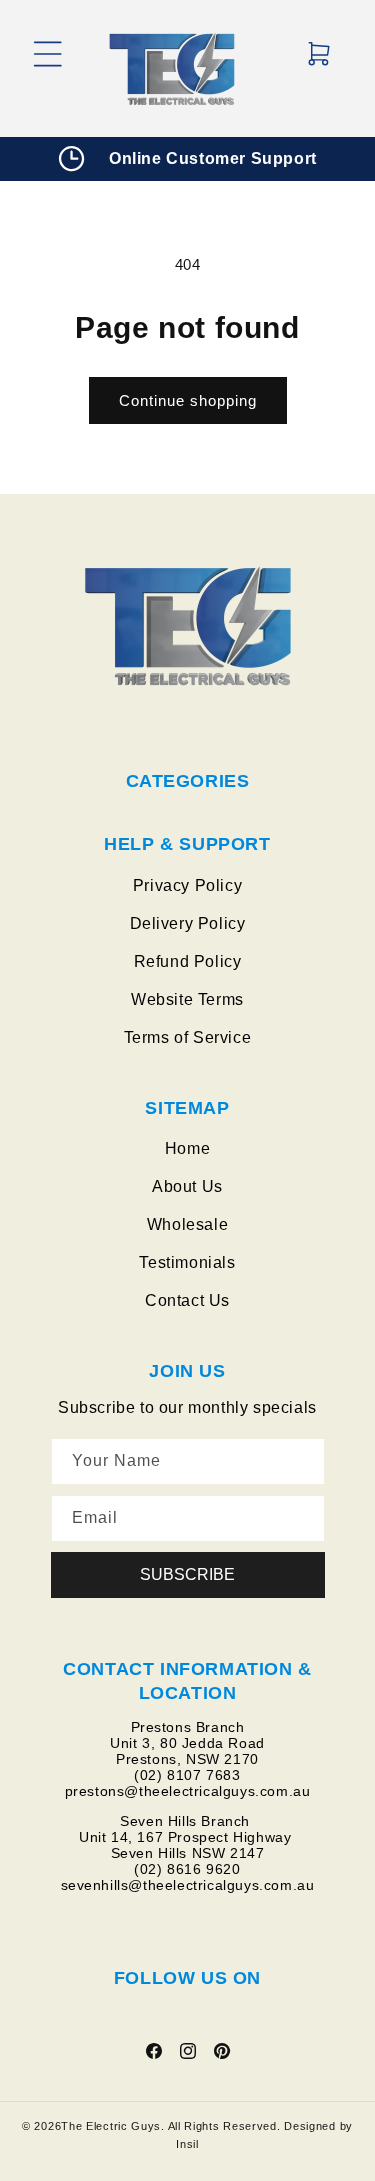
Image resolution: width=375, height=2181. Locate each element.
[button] (48, 69)
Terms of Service (188, 1037)
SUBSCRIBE (187, 1574)
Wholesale (187, 1224)
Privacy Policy (187, 885)
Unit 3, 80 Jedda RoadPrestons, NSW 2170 (187, 1751)
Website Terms (187, 999)
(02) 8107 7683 (187, 1775)
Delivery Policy (188, 923)
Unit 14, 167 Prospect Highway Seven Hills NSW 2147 (187, 1845)
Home (187, 1148)
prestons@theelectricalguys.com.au (188, 1791)
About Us (187, 1186)
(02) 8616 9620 (187, 1869)
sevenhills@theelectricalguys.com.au (188, 1885)
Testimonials (187, 1262)
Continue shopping (188, 400)
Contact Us (187, 1300)
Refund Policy (188, 961)
